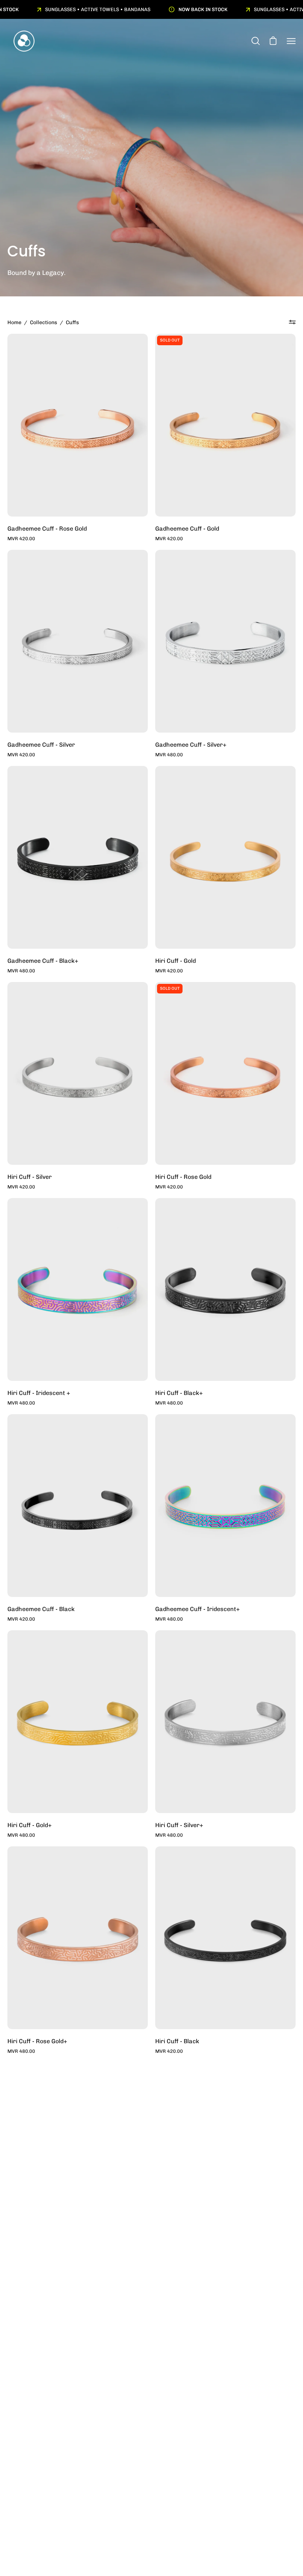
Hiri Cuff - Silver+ (179, 1825)
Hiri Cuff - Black (177, 2041)
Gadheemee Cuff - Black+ (43, 961)
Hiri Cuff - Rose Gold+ (37, 2041)
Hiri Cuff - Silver (30, 1177)
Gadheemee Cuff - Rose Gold (47, 529)
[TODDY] (24, 41)
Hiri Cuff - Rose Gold (183, 1177)
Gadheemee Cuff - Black (41, 1609)
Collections (44, 322)
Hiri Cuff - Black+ (179, 1393)
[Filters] (292, 322)
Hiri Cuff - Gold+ (30, 1825)
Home (14, 322)
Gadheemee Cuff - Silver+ (191, 745)
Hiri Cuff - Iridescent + (39, 1393)
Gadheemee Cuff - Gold (187, 529)
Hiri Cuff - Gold (176, 961)
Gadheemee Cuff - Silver (41, 745)
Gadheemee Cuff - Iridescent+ (198, 1609)
